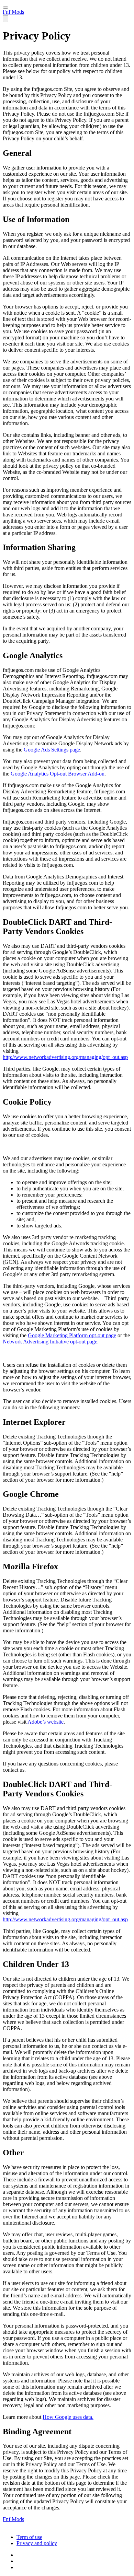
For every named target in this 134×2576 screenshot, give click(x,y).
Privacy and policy (37, 2543)
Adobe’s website (46, 1722)
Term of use (29, 2537)
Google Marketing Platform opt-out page (72, 1335)
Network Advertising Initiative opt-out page (50, 1342)
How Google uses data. (68, 2417)
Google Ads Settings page (52, 750)
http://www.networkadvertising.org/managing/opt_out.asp (65, 1057)
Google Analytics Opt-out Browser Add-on (58, 774)
